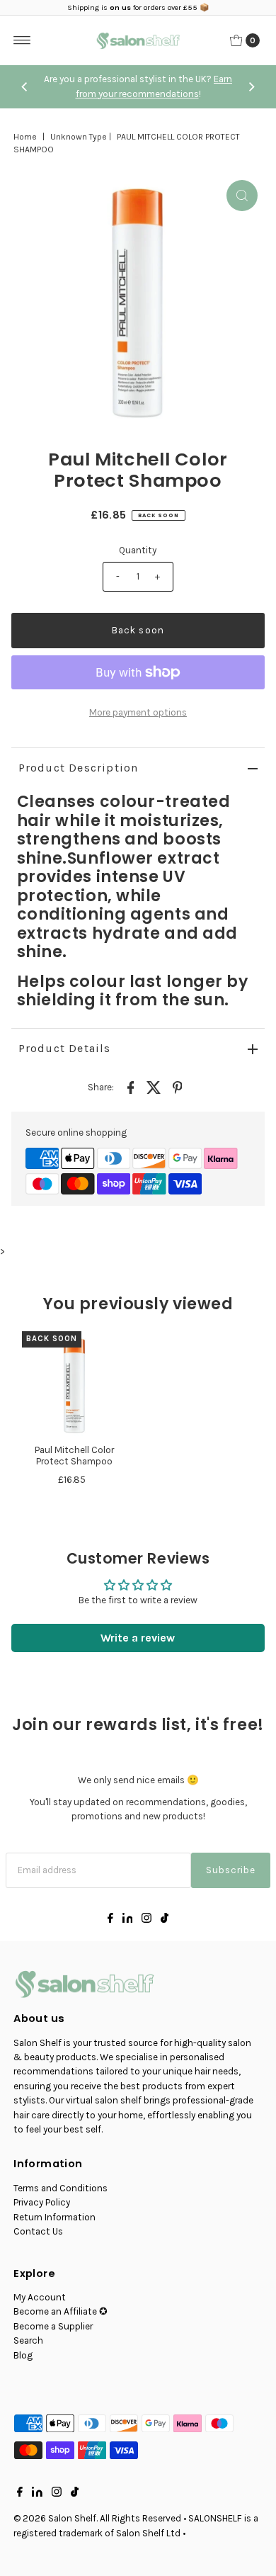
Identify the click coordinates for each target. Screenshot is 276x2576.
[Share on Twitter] (154, 1087)
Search (28, 2340)
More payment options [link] (138, 712)
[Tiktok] (165, 1920)
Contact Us (38, 2231)
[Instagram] (146, 1920)
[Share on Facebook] (130, 1087)
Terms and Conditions (61, 2188)
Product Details (65, 1048)
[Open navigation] (22, 40)
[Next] (251, 87)
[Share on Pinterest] (177, 1087)
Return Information (54, 2217)
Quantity (138, 550)
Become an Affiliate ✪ (61, 2311)
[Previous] (25, 87)
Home (25, 137)
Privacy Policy (42, 2202)
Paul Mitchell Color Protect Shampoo (74, 1456)
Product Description (79, 768)
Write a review (138, 1638)
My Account (40, 2297)
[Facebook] (110, 1920)
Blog (23, 2355)
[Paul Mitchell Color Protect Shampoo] (75, 1384)
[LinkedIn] (128, 1920)
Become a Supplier (53, 2326)
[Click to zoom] (242, 196)
